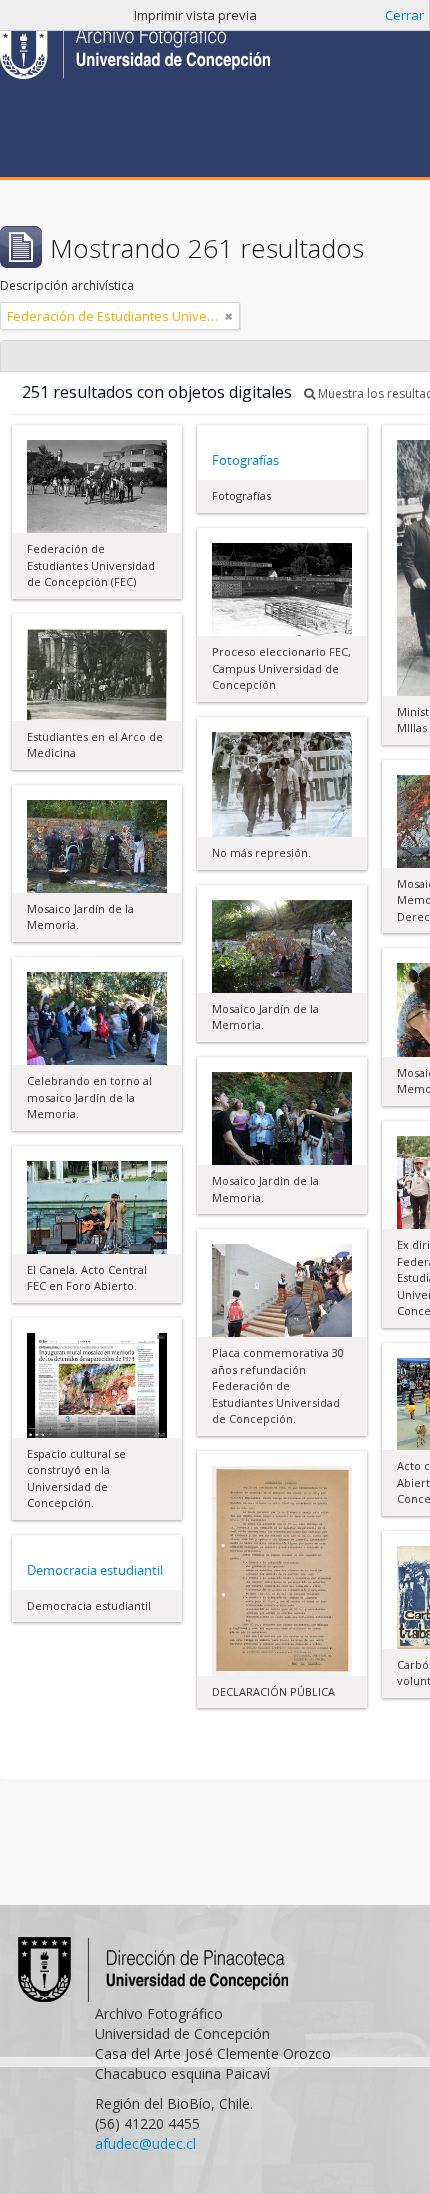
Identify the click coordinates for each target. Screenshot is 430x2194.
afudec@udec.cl (145, 2143)
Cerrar (404, 15)
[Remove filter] (229, 316)
